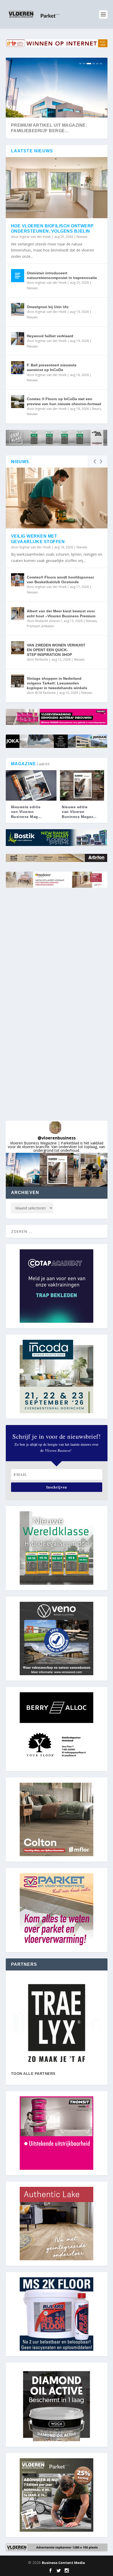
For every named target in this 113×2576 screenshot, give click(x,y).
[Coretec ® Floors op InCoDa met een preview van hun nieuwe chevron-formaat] (18, 401)
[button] (23, 1170)
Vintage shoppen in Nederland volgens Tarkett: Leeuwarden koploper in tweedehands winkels (57, 683)
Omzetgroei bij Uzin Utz (48, 307)
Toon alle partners (33, 2074)
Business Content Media (63, 2563)
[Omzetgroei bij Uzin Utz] (18, 309)
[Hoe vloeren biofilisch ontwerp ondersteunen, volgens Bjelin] (57, 188)
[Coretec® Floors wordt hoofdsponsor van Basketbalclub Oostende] (18, 580)
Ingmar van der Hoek (35, 237)
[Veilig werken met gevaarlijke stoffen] (57, 498)
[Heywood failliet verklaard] (18, 339)
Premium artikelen (40, 626)
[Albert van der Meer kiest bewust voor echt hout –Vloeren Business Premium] (18, 614)
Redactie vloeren (48, 621)
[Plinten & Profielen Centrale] (57, 2023)
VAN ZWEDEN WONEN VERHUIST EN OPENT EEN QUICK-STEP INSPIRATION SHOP (56, 650)
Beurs (97, 409)
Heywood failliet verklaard (50, 336)
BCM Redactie (45, 693)
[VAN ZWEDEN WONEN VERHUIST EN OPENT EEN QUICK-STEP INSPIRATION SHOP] (18, 648)
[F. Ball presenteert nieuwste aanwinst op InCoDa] (18, 368)
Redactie (42, 659)
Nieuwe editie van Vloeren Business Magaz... (79, 812)
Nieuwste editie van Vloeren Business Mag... (26, 812)
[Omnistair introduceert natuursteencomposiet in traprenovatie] (18, 276)
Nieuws (82, 237)
